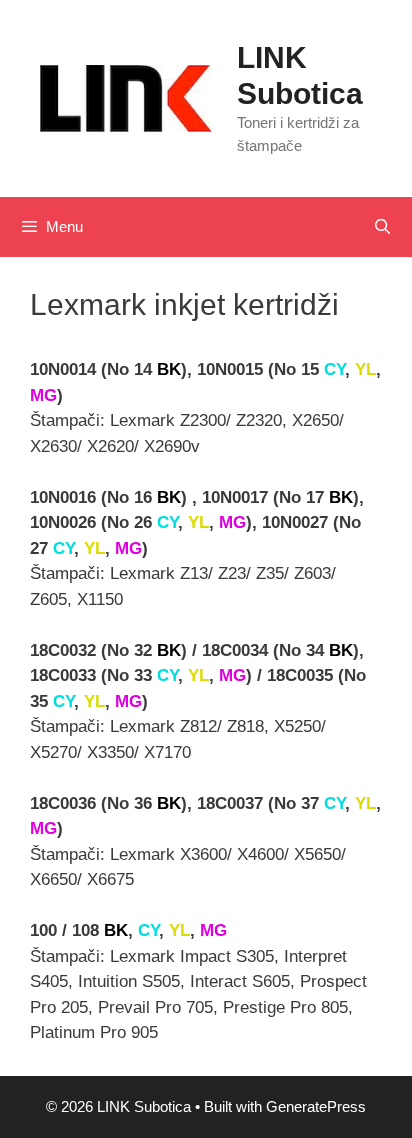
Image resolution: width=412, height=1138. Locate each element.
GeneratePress (316, 1106)
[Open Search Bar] (382, 227)
